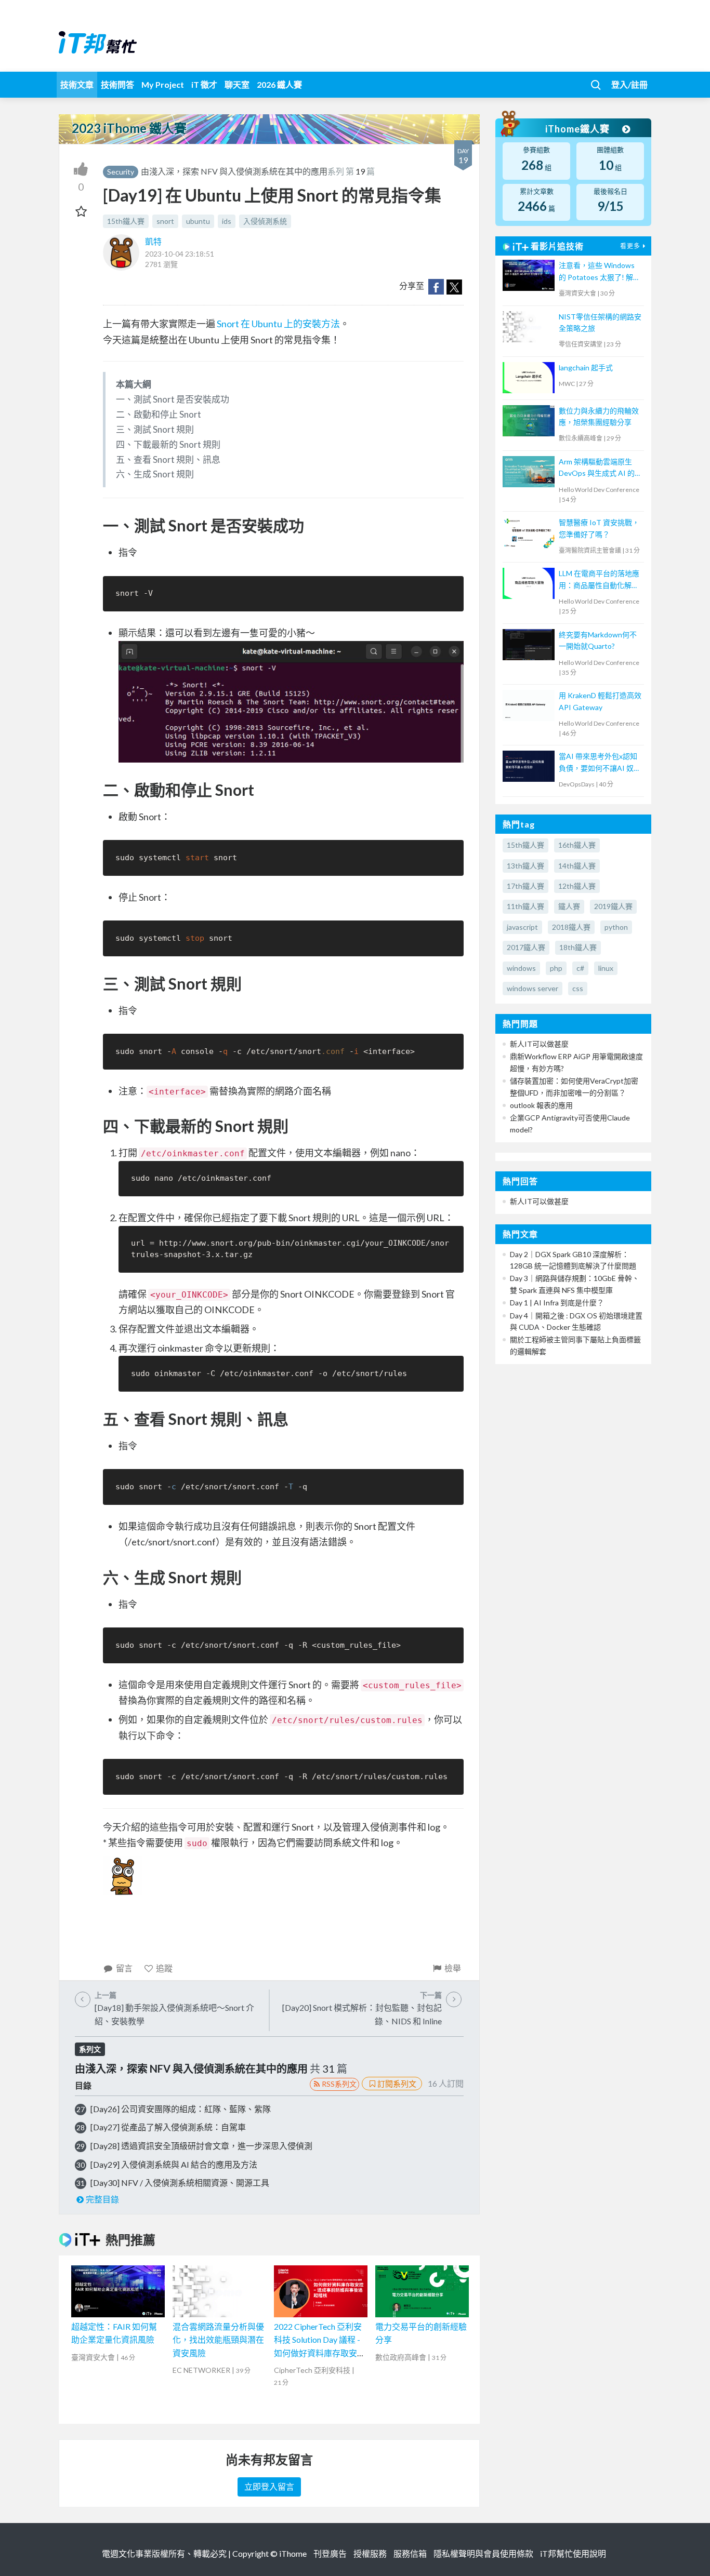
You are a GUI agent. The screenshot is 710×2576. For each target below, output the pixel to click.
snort (165, 221)
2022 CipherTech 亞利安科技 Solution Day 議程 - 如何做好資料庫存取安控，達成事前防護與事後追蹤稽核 (320, 2353)
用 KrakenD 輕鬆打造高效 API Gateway (600, 701)
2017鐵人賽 (526, 947)
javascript (522, 927)
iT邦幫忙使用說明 (573, 2553)
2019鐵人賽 (613, 906)
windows (521, 968)
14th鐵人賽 (577, 866)
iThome (293, 2553)
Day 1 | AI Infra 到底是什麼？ (557, 1303)
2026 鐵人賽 (279, 84)
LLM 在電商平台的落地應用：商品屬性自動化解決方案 (599, 580)
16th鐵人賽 (577, 845)
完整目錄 (102, 2199)
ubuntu (198, 221)
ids (227, 221)
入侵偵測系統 (265, 221)
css (578, 988)
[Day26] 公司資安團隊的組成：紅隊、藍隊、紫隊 (181, 2109)
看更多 (630, 246)
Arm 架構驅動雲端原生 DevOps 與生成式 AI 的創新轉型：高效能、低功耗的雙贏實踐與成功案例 (600, 468)
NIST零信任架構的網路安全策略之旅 (600, 322)
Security (121, 172)
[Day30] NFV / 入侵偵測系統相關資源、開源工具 (180, 2183)
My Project (163, 84)
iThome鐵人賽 (578, 129)
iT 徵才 (204, 84)
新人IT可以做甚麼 (539, 1044)
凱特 (153, 241)
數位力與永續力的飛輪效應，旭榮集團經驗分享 (599, 416)
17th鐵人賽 (525, 886)
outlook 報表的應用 (541, 1105)
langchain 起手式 (586, 368)
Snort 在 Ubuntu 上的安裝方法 (278, 324)
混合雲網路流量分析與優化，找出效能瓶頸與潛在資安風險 (218, 2340)
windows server (532, 988)
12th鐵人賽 (577, 886)
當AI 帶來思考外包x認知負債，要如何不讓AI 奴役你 (600, 763)
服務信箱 (410, 2553)
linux (606, 968)
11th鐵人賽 (525, 906)
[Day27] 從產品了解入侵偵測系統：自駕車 (168, 2127)
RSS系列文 (339, 2084)
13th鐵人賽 (525, 866)
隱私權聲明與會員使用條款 (483, 2553)
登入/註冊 (629, 84)
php (556, 968)
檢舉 (453, 1968)
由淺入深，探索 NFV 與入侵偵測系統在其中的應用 (234, 171)
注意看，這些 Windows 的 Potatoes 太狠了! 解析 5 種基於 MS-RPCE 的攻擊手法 (600, 272)
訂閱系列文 (397, 2084)
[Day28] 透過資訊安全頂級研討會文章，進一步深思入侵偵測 (201, 2146)
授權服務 (370, 2553)
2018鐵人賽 (571, 927)
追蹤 (164, 1968)
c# (580, 968)
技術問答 (117, 84)
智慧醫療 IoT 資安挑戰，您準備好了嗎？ (599, 528)
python (616, 927)
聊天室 (237, 84)
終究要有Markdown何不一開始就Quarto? (598, 640)
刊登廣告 (330, 2553)
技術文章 (77, 84)
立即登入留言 (269, 2486)
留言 (124, 1968)
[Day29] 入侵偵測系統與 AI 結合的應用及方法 (174, 2164)
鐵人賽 (569, 906)
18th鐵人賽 (578, 947)
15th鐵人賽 (126, 221)
